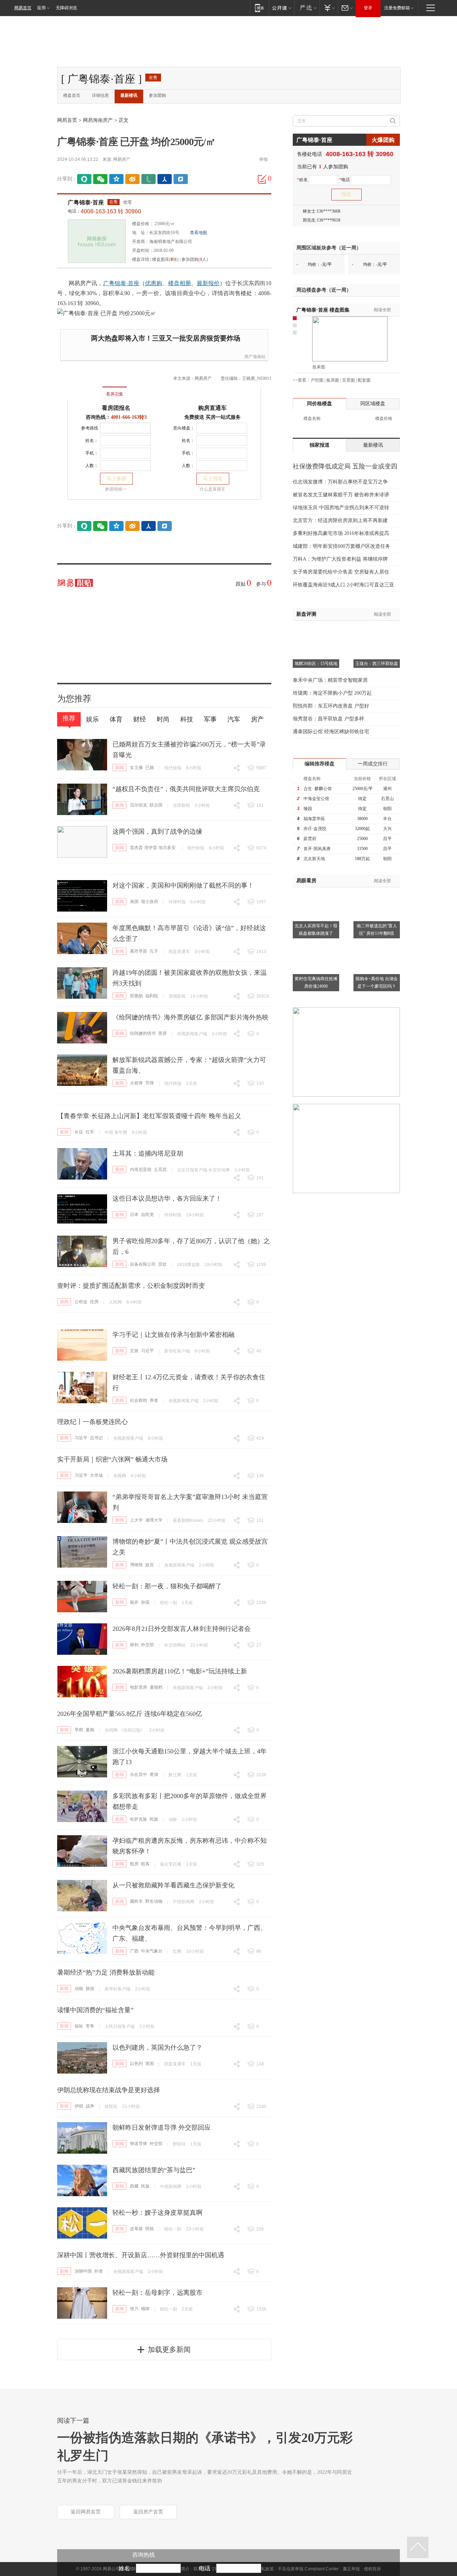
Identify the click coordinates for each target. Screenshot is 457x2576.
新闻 (120, 768)
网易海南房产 (98, 120)
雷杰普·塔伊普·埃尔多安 (153, 848)
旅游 (90, 1989)
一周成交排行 (373, 764)
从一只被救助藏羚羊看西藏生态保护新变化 (174, 1885)
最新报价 (208, 283)
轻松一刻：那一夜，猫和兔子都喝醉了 (167, 1586)
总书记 (96, 1438)
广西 (134, 1951)
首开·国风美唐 (317, 849)
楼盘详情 (141, 259)
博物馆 (136, 1565)
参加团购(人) (195, 259)
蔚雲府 (310, 839)
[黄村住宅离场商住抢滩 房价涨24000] (316, 944)
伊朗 (79, 2106)
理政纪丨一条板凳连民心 (92, 1422)
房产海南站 (255, 357)
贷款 (162, 1264)
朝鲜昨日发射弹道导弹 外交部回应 (162, 2128)
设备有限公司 (143, 1264)
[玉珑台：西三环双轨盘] (377, 630)
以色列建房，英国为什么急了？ (157, 2048)
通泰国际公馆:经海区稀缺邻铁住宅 (331, 732)
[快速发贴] (262, 179)
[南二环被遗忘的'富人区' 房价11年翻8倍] (377, 892)
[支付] (329, 8)
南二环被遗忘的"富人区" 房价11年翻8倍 (377, 930)
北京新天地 (314, 859)
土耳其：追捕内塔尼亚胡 (148, 1153)
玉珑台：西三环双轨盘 (377, 664)
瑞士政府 (150, 902)
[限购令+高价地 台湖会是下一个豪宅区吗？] (377, 944)
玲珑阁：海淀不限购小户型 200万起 (332, 693)
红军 (90, 1132)
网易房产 (122, 159)
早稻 (79, 1730)
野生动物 (154, 1901)
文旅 (134, 1351)
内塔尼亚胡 (141, 1170)
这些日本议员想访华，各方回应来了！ (167, 1198)
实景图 (348, 380)
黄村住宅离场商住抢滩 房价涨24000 (316, 982)
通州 (387, 789)
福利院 (152, 996)
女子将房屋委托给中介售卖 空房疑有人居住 (341, 572)
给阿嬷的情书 (143, 1033)
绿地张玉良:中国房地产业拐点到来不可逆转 (341, 508)
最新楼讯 (129, 95)
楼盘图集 (323, 310)
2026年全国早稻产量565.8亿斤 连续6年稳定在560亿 (130, 1714)
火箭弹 (136, 1083)
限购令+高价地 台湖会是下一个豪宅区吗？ (377, 982)
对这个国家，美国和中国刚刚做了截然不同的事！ (183, 885)
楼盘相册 (180, 283)
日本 (134, 1215)
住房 (94, 1302)
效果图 (319, 367)
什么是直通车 (212, 489)
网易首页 (23, 8)
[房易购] (85, 389)
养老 (154, 1400)
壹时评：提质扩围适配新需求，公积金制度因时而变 (131, 1286)
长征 (79, 1132)
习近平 (147, 1351)
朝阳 (387, 809)
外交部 (147, 1645)
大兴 (387, 829)
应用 (41, 8)
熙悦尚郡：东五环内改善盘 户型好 (331, 706)
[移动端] (259, 8)
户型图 (317, 380)
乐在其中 (139, 1775)
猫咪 (145, 2309)
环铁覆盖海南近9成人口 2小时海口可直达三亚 (343, 585)
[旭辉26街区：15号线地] (316, 630)
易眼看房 (306, 881)
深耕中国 (83, 2271)
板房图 (333, 380)
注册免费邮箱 (397, 8)
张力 (134, 2309)
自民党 (147, 1215)
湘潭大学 (154, 1520)
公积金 (81, 1302)
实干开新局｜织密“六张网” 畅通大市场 (112, 1459)
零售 (90, 2026)
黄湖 (154, 1775)
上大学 (136, 1520)
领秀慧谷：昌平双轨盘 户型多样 (328, 719)
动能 (79, 1989)
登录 (368, 8)
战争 (90, 2106)
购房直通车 (212, 408)
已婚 (150, 768)
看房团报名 (116, 408)
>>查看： (302, 380)
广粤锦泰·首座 (86, 202)
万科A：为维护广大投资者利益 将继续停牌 (340, 559)
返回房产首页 (148, 2512)
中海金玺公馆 (316, 799)
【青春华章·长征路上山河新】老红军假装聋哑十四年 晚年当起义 (149, 1116)
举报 (263, 159)
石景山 (387, 799)
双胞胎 (136, 996)
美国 (134, 902)
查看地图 (199, 233)
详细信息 (100, 95)
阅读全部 (382, 310)
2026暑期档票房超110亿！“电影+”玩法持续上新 (180, 1671)
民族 (154, 1819)
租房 (134, 1864)
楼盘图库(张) (165, 259)
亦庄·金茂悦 (315, 829)
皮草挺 (136, 2229)
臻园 (308, 809)
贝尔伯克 (139, 805)
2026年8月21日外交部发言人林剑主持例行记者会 (182, 1629)
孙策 (145, 1602)
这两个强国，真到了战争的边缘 (157, 832)
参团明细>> (116, 489)
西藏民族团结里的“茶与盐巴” (154, 2170)
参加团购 (157, 95)
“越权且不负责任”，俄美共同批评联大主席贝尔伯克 (186, 789)
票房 (162, 1033)
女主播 (136, 768)
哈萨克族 (139, 1819)
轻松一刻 (169, 1603)
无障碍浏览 (66, 8)
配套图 (364, 380)
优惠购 (154, 283)
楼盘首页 (72, 95)
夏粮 (90, 1730)
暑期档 (156, 1687)
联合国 (156, 805)
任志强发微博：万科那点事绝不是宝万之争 (340, 482)
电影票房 (139, 1687)
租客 (145, 1864)
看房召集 (115, 394)
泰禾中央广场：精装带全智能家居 (330, 680)
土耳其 (160, 1170)
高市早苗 (139, 951)
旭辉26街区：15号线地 (316, 664)
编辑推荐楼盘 (320, 764)
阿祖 (150, 2229)
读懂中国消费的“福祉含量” (95, 2010)
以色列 (136, 2064)
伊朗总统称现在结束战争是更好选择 (109, 2090)
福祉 (79, 2026)
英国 (150, 2064)
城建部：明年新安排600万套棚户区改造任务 (342, 546)
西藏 (134, 2186)
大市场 (96, 1475)
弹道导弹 (139, 2144)
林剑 (134, 1645)
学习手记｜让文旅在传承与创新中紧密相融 (174, 1335)
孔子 (154, 951)
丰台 (387, 819)
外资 (99, 2271)
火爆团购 (383, 140)
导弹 (150, 1083)
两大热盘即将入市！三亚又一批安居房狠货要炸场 (166, 338)
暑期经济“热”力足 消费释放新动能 (106, 1972)
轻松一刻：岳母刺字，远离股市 (157, 2293)
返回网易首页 (86, 2512)
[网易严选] (307, 8)
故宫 (150, 1565)
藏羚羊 (136, 1901)
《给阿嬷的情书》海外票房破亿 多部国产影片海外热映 (190, 1017)
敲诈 (134, 1602)
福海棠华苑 (314, 819)
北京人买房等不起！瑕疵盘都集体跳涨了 (316, 930)
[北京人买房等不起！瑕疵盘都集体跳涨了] (316, 892)
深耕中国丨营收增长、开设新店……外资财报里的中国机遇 (141, 2255)
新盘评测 (306, 614)
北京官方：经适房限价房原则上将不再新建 (340, 520)
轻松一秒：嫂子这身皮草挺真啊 (157, 2213)
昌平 (387, 839)
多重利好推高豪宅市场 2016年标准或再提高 (341, 533)
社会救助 (139, 1400)
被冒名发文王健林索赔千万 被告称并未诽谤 (341, 495)
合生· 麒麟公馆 (318, 789)
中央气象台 (152, 1951)
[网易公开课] (282, 8)
